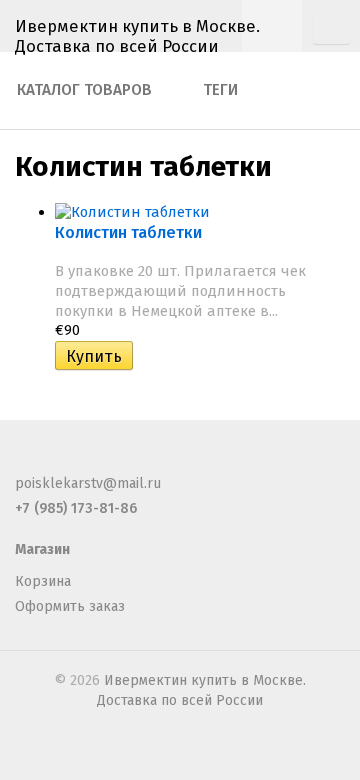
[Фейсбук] (27, 459)
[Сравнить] (147, 357)
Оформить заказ (70, 606)
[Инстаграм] (126, 459)
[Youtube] (159, 459)
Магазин (42, 549)
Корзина (43, 581)
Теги (220, 90)
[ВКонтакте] (93, 459)
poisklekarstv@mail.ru (88, 483)
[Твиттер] (60, 459)
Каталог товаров (84, 90)
